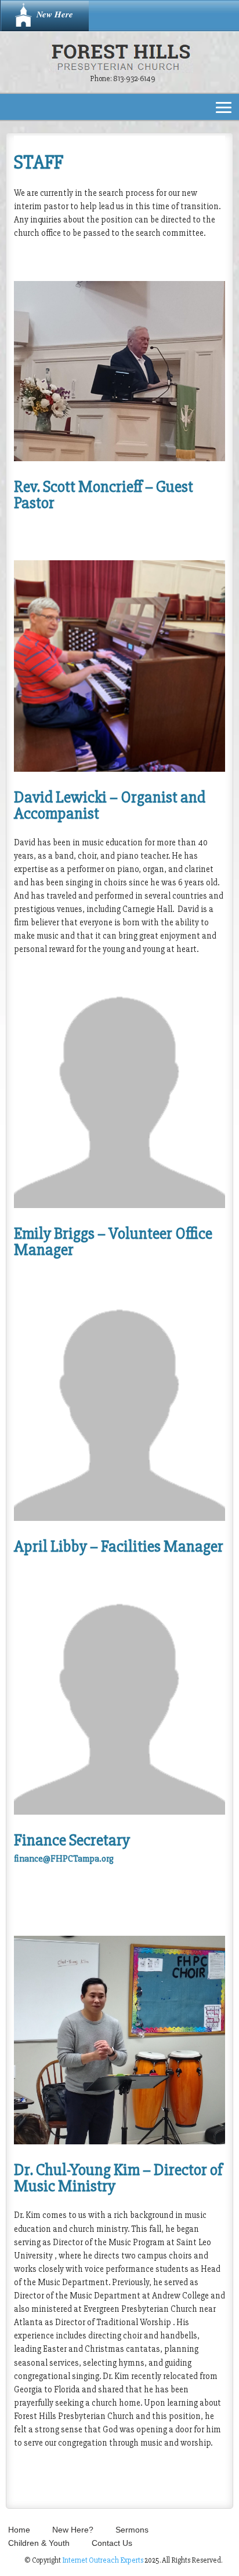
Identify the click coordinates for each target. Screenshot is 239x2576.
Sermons (132, 2530)
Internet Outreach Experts (103, 2560)
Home (19, 2530)
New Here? (73, 2530)
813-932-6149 (134, 79)
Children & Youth (39, 2543)
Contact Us (112, 2543)
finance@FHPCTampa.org (64, 1859)
